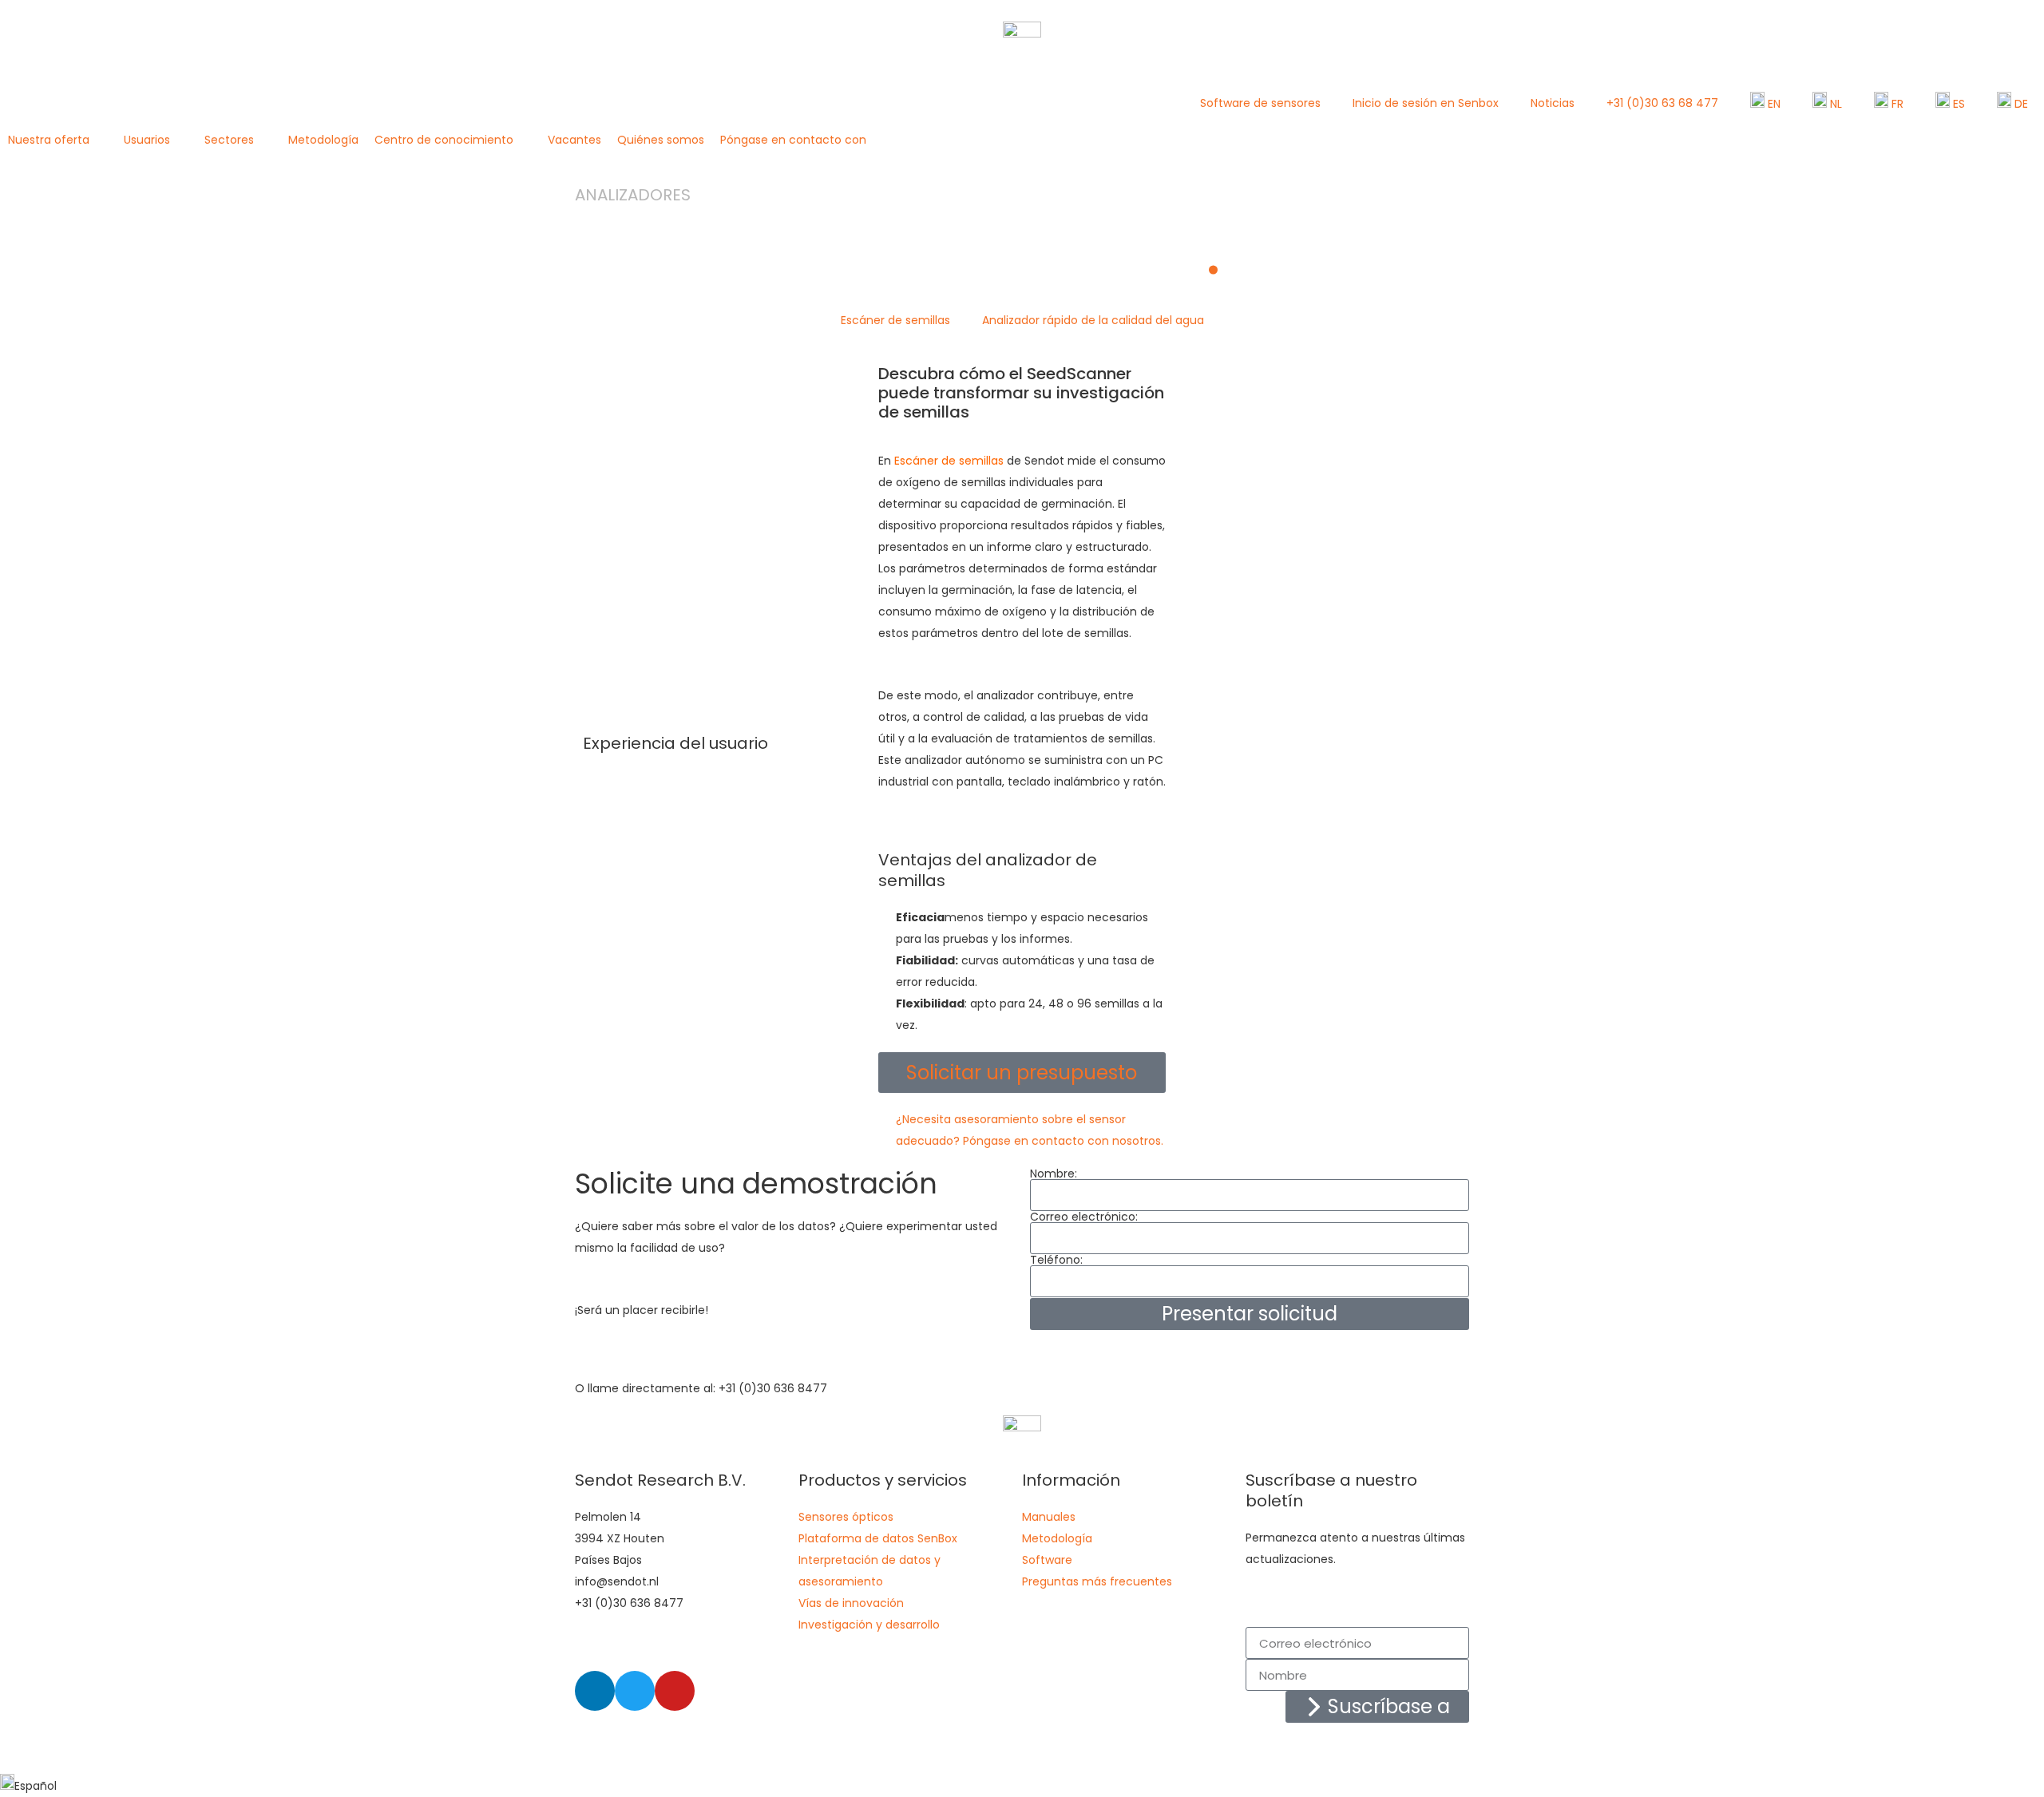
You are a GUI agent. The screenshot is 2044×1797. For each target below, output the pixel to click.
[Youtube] (675, 1691)
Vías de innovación (851, 1603)
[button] (58, 140)
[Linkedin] (595, 1691)
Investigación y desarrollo (869, 1625)
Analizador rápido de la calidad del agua (1093, 320)
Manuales (1049, 1517)
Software (1047, 1560)
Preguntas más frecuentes (1097, 1581)
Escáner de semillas (895, 320)
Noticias (1553, 103)
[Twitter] (635, 1691)
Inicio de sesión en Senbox (1426, 103)
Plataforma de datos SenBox (878, 1538)
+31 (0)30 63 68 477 (1662, 103)
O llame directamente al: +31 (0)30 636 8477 (701, 1388)
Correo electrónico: (1084, 1217)
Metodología (1057, 1538)
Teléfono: (1056, 1260)
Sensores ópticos (846, 1517)
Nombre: (1054, 1174)
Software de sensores (1260, 103)
